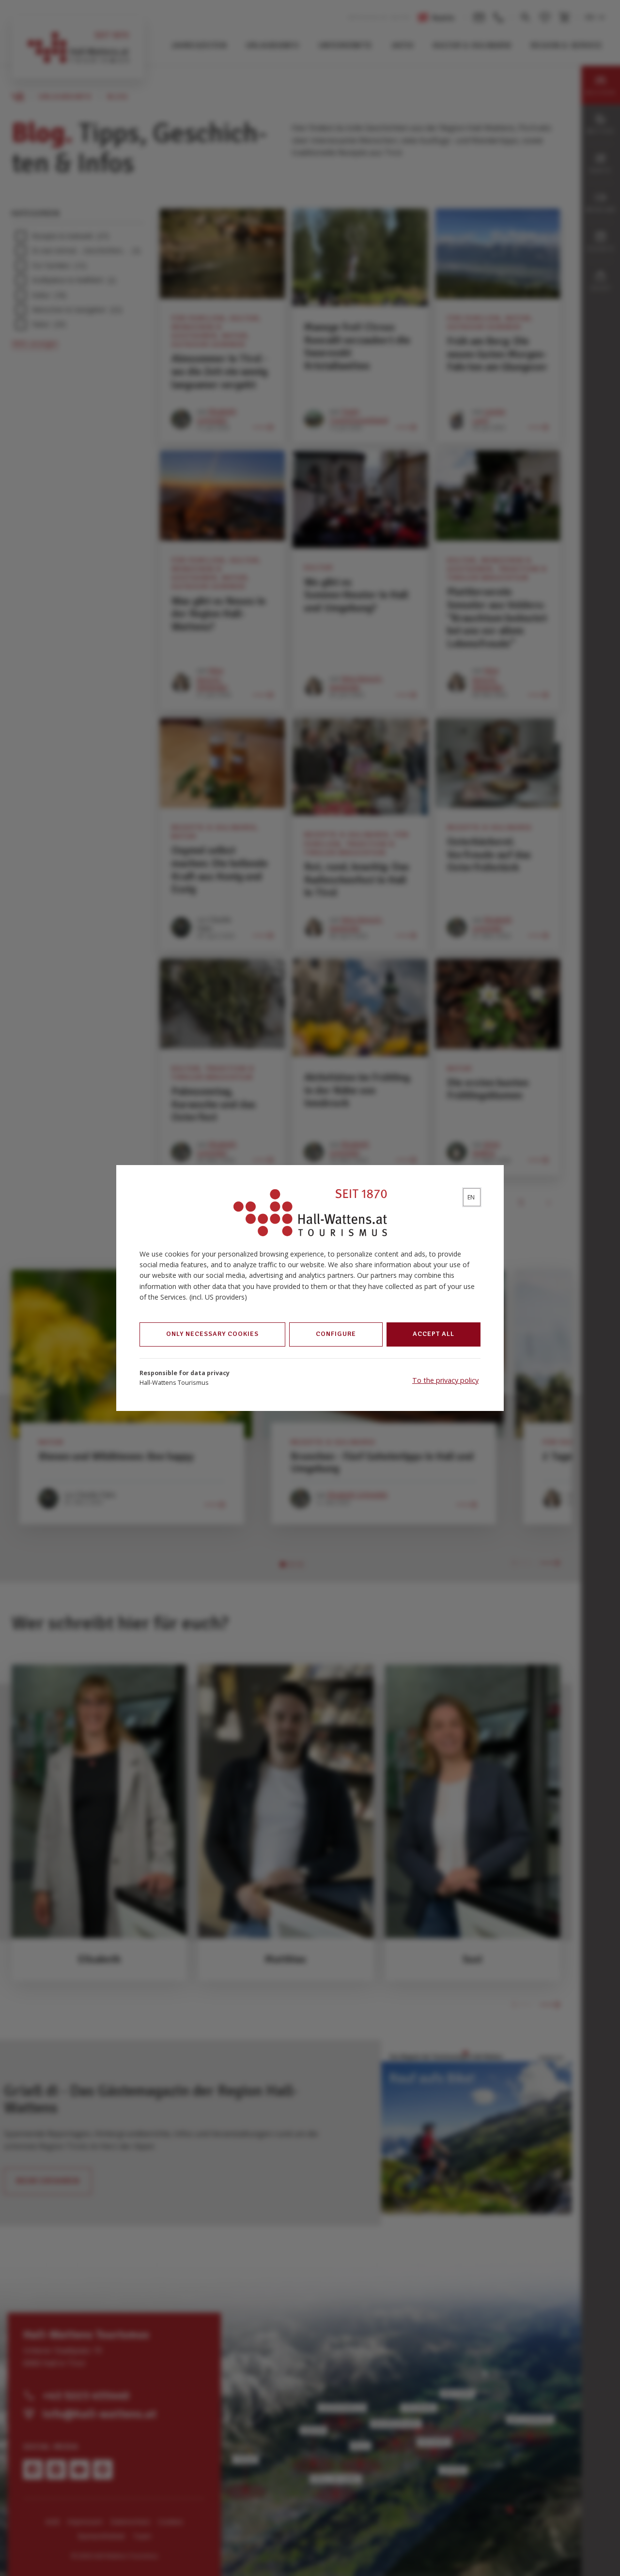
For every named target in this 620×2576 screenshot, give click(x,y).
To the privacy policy (445, 1380)
